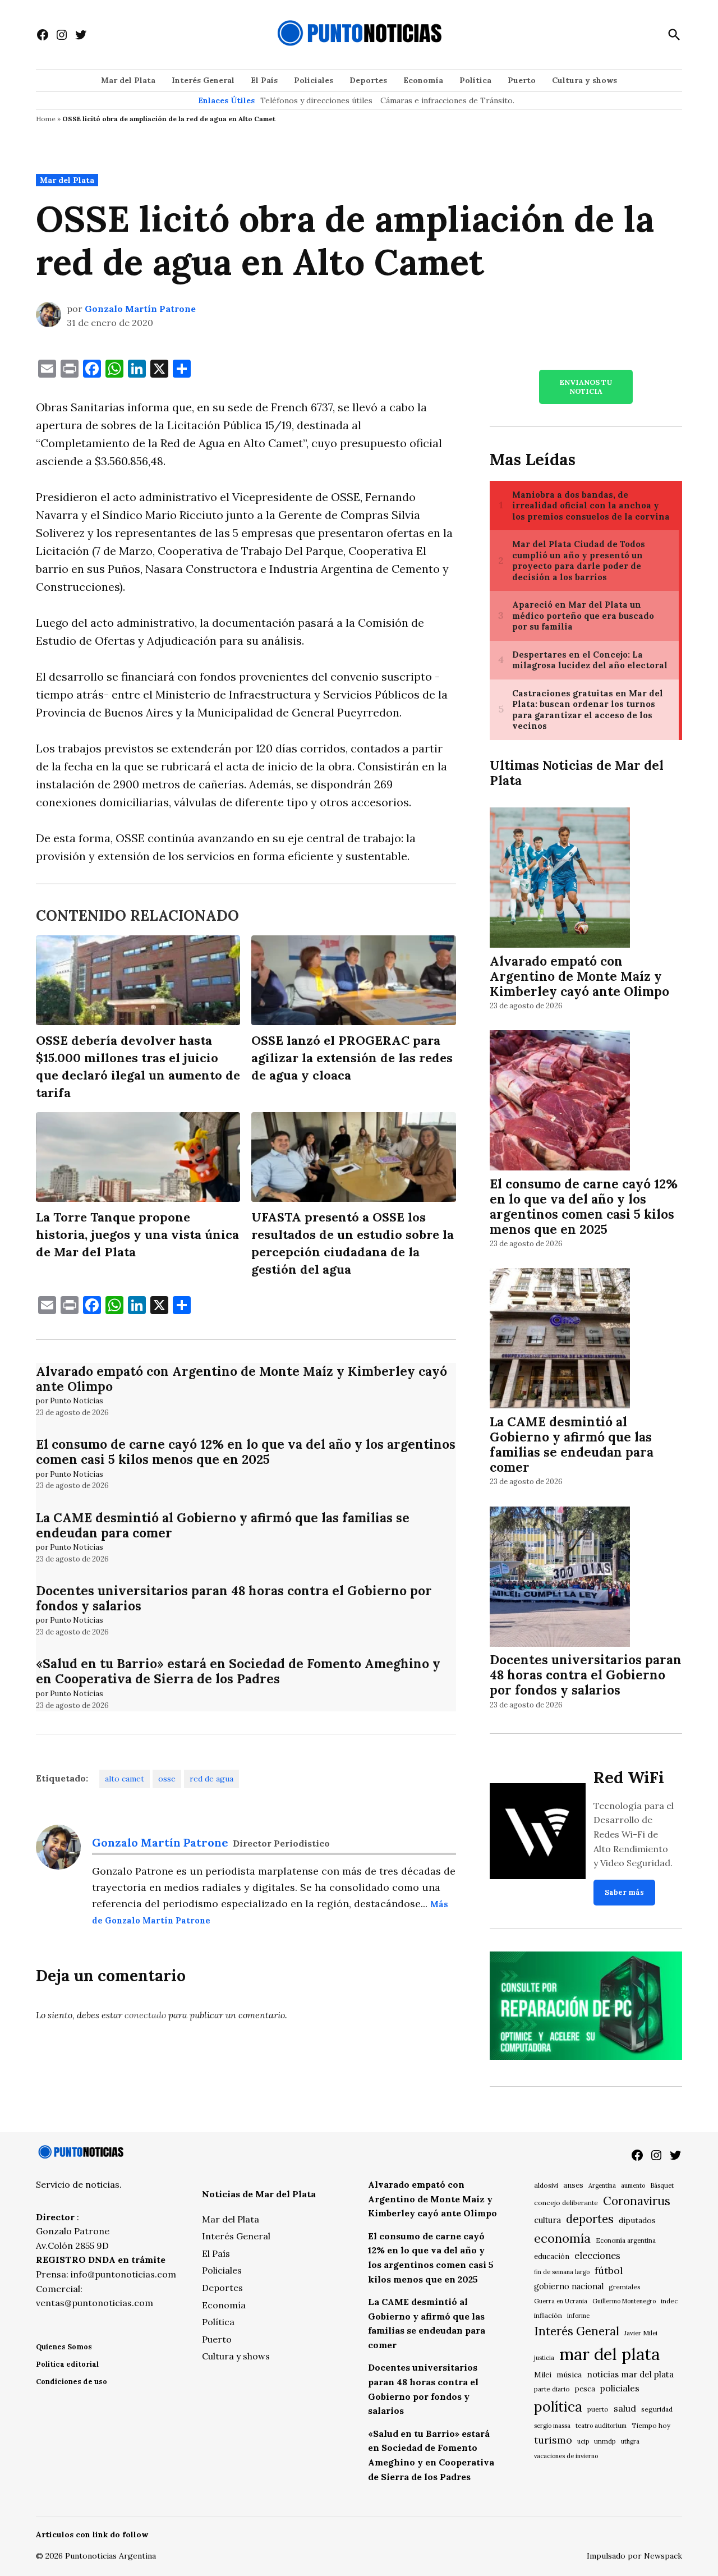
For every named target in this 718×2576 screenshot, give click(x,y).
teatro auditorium (601, 2426)
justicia (544, 2358)
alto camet (125, 1779)
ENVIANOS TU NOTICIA (586, 387)
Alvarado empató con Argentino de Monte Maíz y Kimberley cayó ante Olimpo (241, 1379)
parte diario (552, 2389)
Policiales (314, 80)
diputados (637, 2220)
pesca (585, 2389)
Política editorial (67, 2364)
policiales (620, 2388)
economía (562, 2238)
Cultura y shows (584, 80)
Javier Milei (641, 2333)
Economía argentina (626, 2240)
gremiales (625, 2287)
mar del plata (609, 2354)
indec (669, 2301)
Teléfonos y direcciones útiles (316, 100)
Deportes (368, 80)
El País (264, 80)
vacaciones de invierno (566, 2456)
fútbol (609, 2270)
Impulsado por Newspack (634, 2556)
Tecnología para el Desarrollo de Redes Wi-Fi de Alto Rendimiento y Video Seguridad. (634, 1834)
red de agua (211, 1779)
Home (46, 119)
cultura (547, 2220)
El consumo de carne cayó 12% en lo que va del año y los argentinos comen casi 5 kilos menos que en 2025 (246, 1452)
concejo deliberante (566, 2203)
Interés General (203, 80)
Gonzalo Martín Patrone (140, 309)
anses (573, 2185)
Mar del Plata (128, 80)
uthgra (630, 2441)
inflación (548, 2315)
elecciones (597, 2255)
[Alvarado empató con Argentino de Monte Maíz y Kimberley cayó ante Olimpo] (560, 879)
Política (475, 80)
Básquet (662, 2185)
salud (625, 2408)
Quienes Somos (64, 2347)
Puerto (522, 80)
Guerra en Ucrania (561, 2301)
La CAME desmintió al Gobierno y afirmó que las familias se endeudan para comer (223, 1525)
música (569, 2375)
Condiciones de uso (72, 2382)
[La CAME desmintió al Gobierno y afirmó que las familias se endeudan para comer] (560, 1340)
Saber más (624, 1892)
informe (578, 2316)
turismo (553, 2440)
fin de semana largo (562, 2272)
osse (167, 1779)
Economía (423, 80)
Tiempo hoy (651, 2425)
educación (552, 2256)
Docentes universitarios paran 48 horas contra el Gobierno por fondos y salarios (234, 1598)
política (558, 2407)
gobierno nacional (569, 2286)
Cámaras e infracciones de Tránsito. (447, 100)
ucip (583, 2441)
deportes (590, 2219)
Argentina (602, 2185)
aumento (633, 2185)
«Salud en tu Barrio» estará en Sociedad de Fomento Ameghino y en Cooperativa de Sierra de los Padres (238, 1671)
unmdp (605, 2441)
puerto (598, 2409)
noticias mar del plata (630, 2374)
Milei (543, 2375)
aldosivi (546, 2185)
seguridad (657, 2409)
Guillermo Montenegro (624, 2301)
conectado (145, 2015)
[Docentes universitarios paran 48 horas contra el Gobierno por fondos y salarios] (560, 1578)
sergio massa (552, 2426)
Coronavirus (637, 2201)
